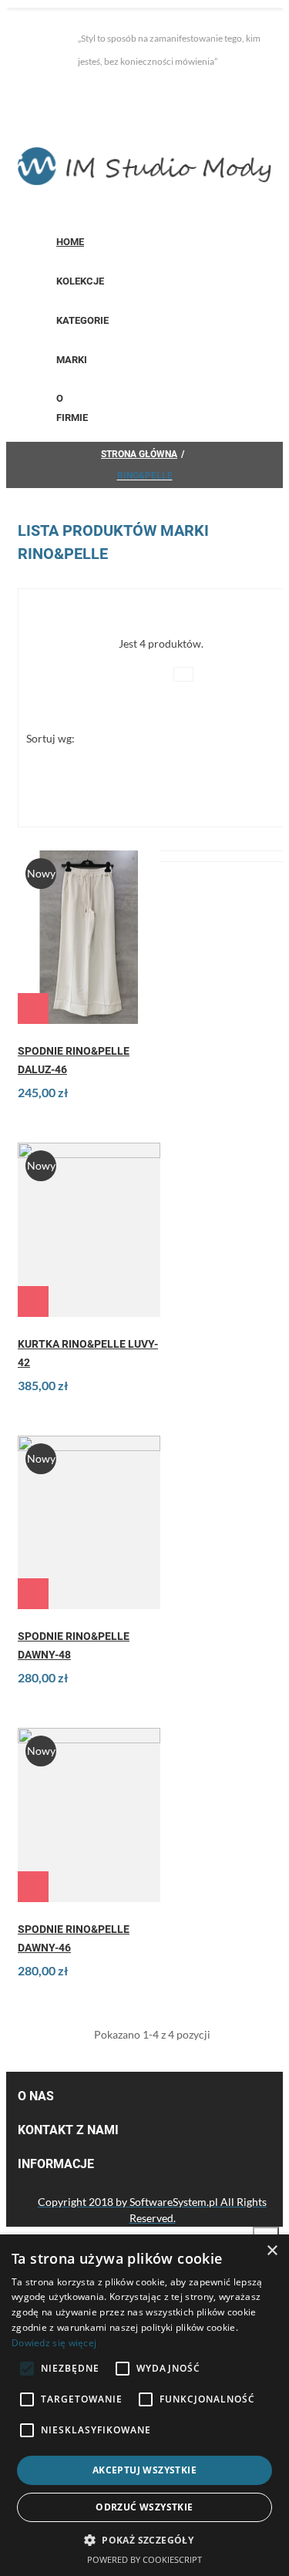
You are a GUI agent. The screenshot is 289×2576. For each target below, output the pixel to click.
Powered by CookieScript (144, 2559)
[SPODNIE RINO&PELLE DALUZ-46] (89, 937)
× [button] (272, 2251)
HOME (70, 242)
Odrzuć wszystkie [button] (144, 2507)
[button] (144, 2540)
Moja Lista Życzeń (158, 93)
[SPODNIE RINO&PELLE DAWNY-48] (89, 1522)
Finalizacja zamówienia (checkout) (108, 124)
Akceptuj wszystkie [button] (144, 2470)
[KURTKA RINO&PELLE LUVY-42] (89, 1229)
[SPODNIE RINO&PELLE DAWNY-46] (89, 1815)
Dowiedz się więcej (54, 2343)
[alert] (144, 2405)
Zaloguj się (57, 93)
